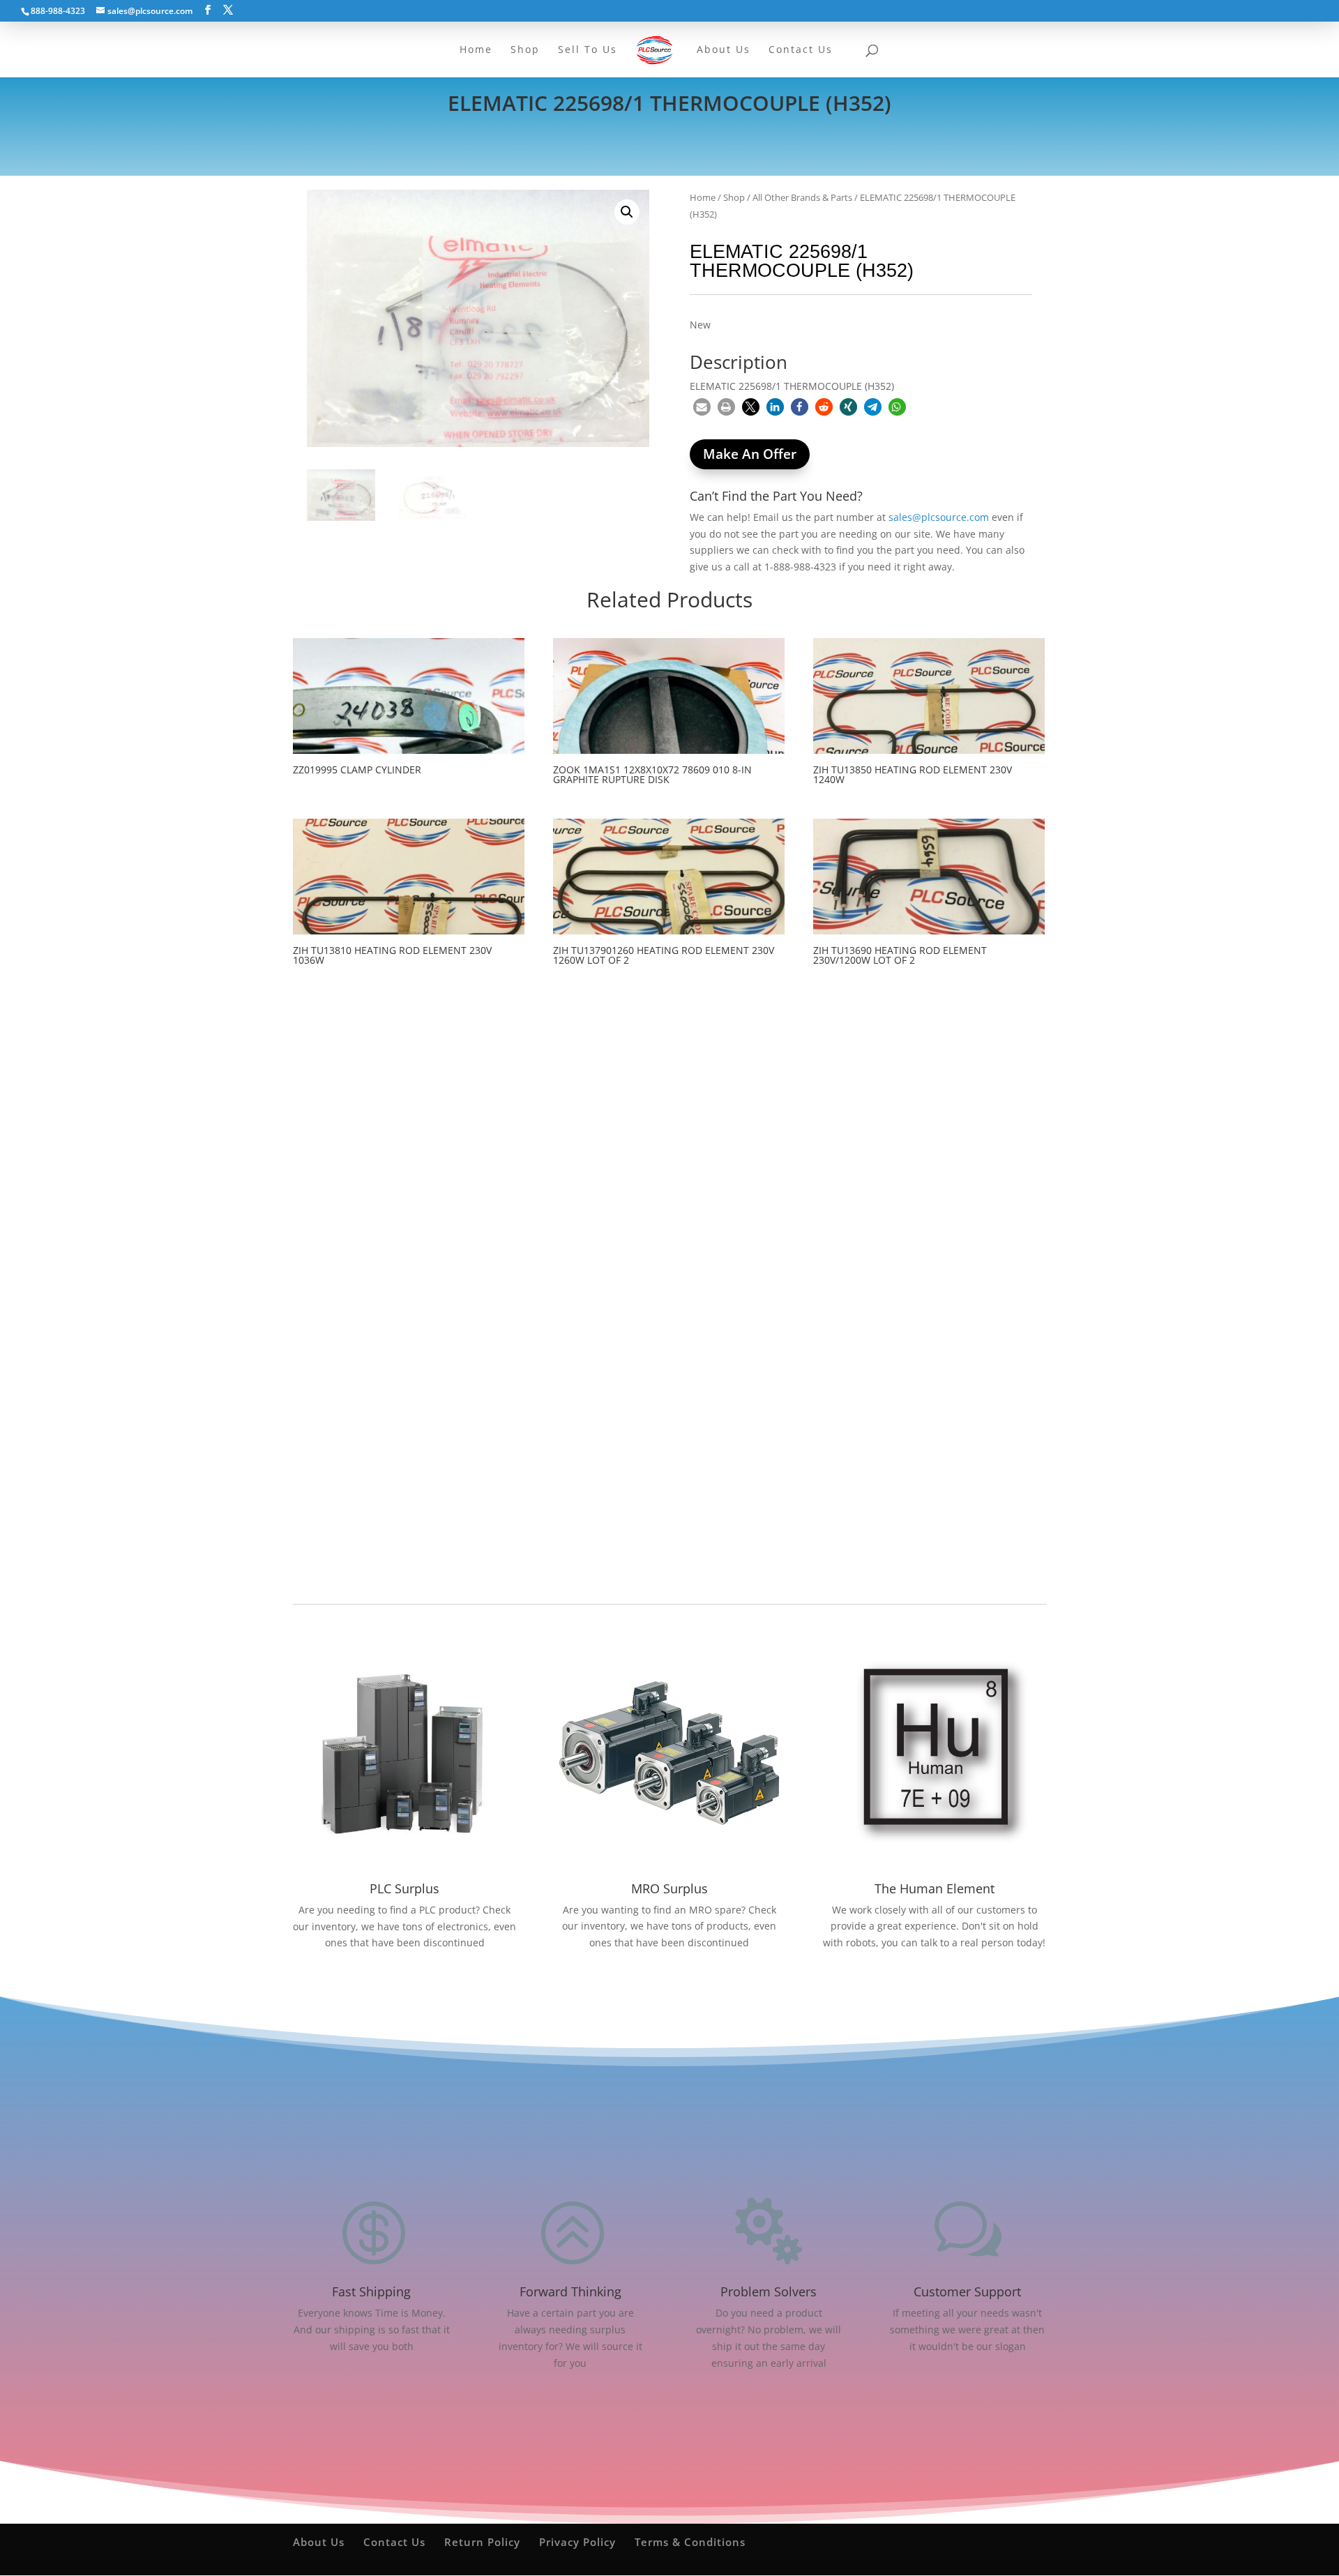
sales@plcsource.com (939, 517)
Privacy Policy (577, 2542)
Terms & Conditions (690, 2542)
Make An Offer (750, 454)
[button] (627, 212)
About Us (319, 2542)
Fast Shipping (371, 2291)
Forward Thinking (570, 2291)
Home (703, 197)
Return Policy (482, 2542)
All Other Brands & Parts (802, 197)
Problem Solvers (769, 2291)
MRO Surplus (669, 1888)
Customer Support (967, 2291)
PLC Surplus (404, 1888)
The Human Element (935, 1888)
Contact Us (394, 2542)
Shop (734, 197)
